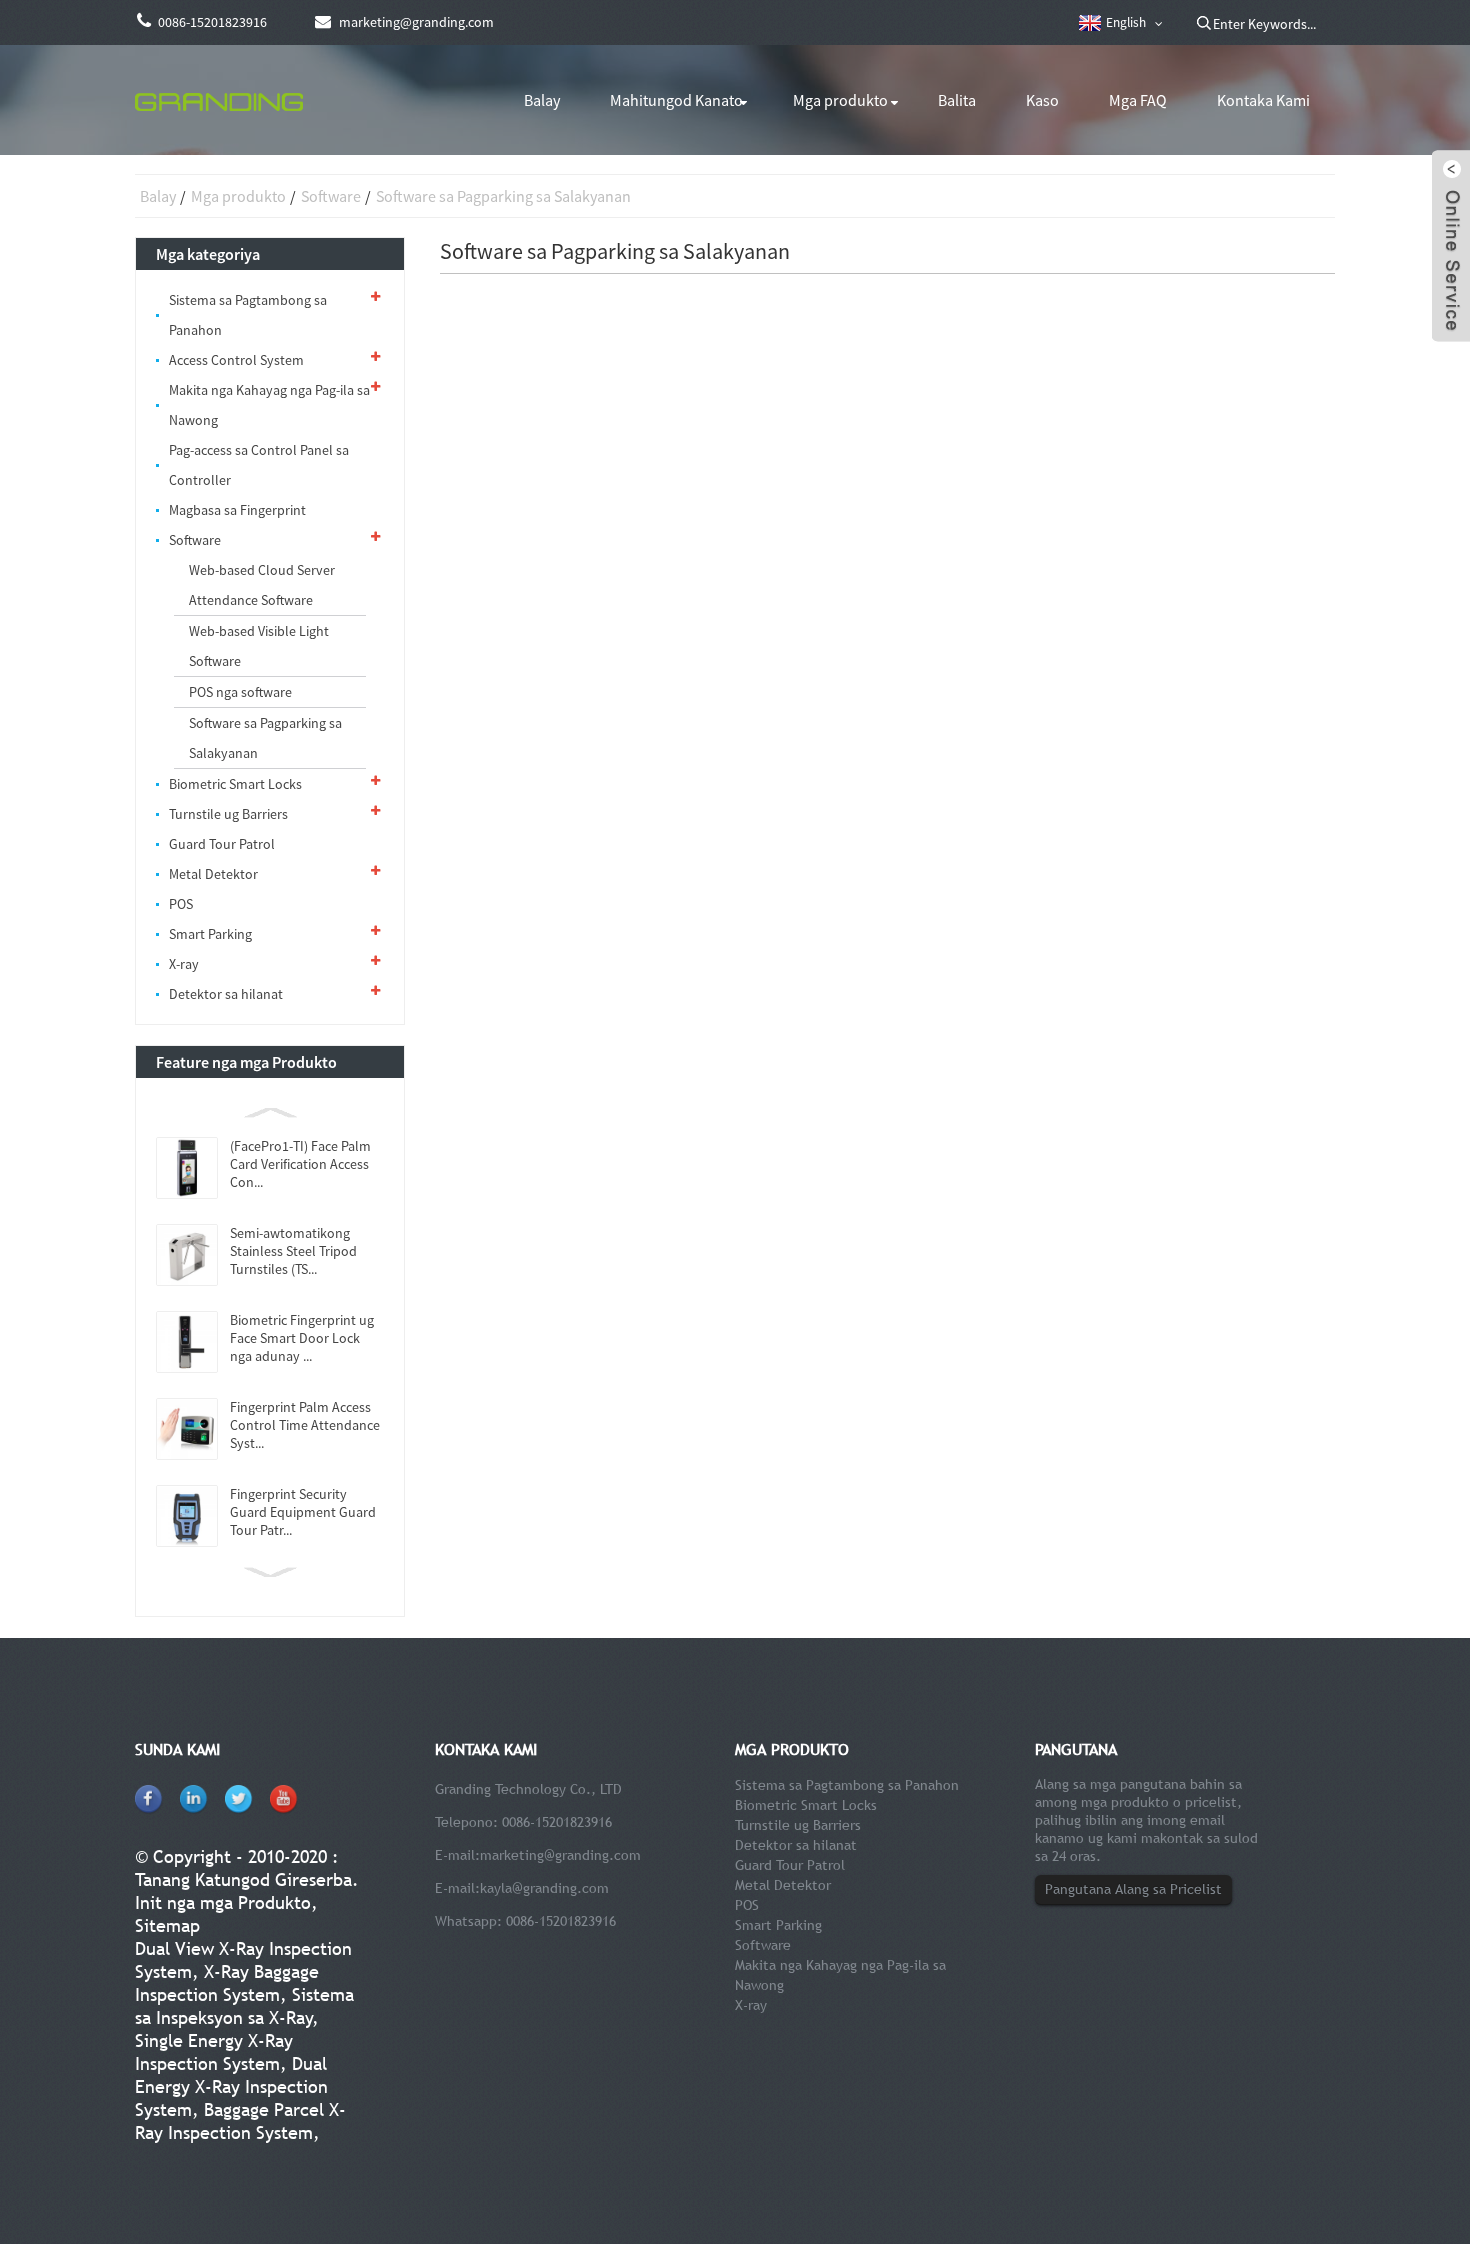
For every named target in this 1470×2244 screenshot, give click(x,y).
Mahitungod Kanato (676, 100)
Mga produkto (840, 100)
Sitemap (167, 1925)
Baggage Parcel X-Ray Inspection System (240, 2121)
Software (331, 196)
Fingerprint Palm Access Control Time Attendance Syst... (305, 1425)
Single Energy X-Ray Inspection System (214, 2052)
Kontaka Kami (1263, 100)
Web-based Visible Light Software (259, 646)
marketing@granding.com (560, 1855)
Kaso (1042, 100)
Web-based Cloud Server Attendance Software (262, 585)
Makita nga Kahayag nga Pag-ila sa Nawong (269, 405)
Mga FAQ (1138, 100)
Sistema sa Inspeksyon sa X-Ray (244, 2006)
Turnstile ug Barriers (228, 814)
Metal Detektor (213, 874)
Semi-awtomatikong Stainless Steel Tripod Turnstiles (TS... (293, 1251)
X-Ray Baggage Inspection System (227, 1983)
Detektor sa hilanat (226, 994)
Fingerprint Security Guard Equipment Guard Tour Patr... (303, 1512)
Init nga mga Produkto (223, 1902)
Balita (957, 100)
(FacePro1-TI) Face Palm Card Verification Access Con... (300, 1164)
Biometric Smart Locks (235, 784)
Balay (542, 100)
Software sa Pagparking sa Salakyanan (503, 196)
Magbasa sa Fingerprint (237, 510)
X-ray (184, 964)
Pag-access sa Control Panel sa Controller (259, 465)
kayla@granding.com (544, 1888)
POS (181, 904)
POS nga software (240, 692)
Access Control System (236, 360)
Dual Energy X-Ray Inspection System (231, 2086)
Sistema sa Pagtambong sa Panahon (248, 315)
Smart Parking (210, 934)
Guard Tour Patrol (222, 844)
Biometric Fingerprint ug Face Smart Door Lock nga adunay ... (302, 1338)
